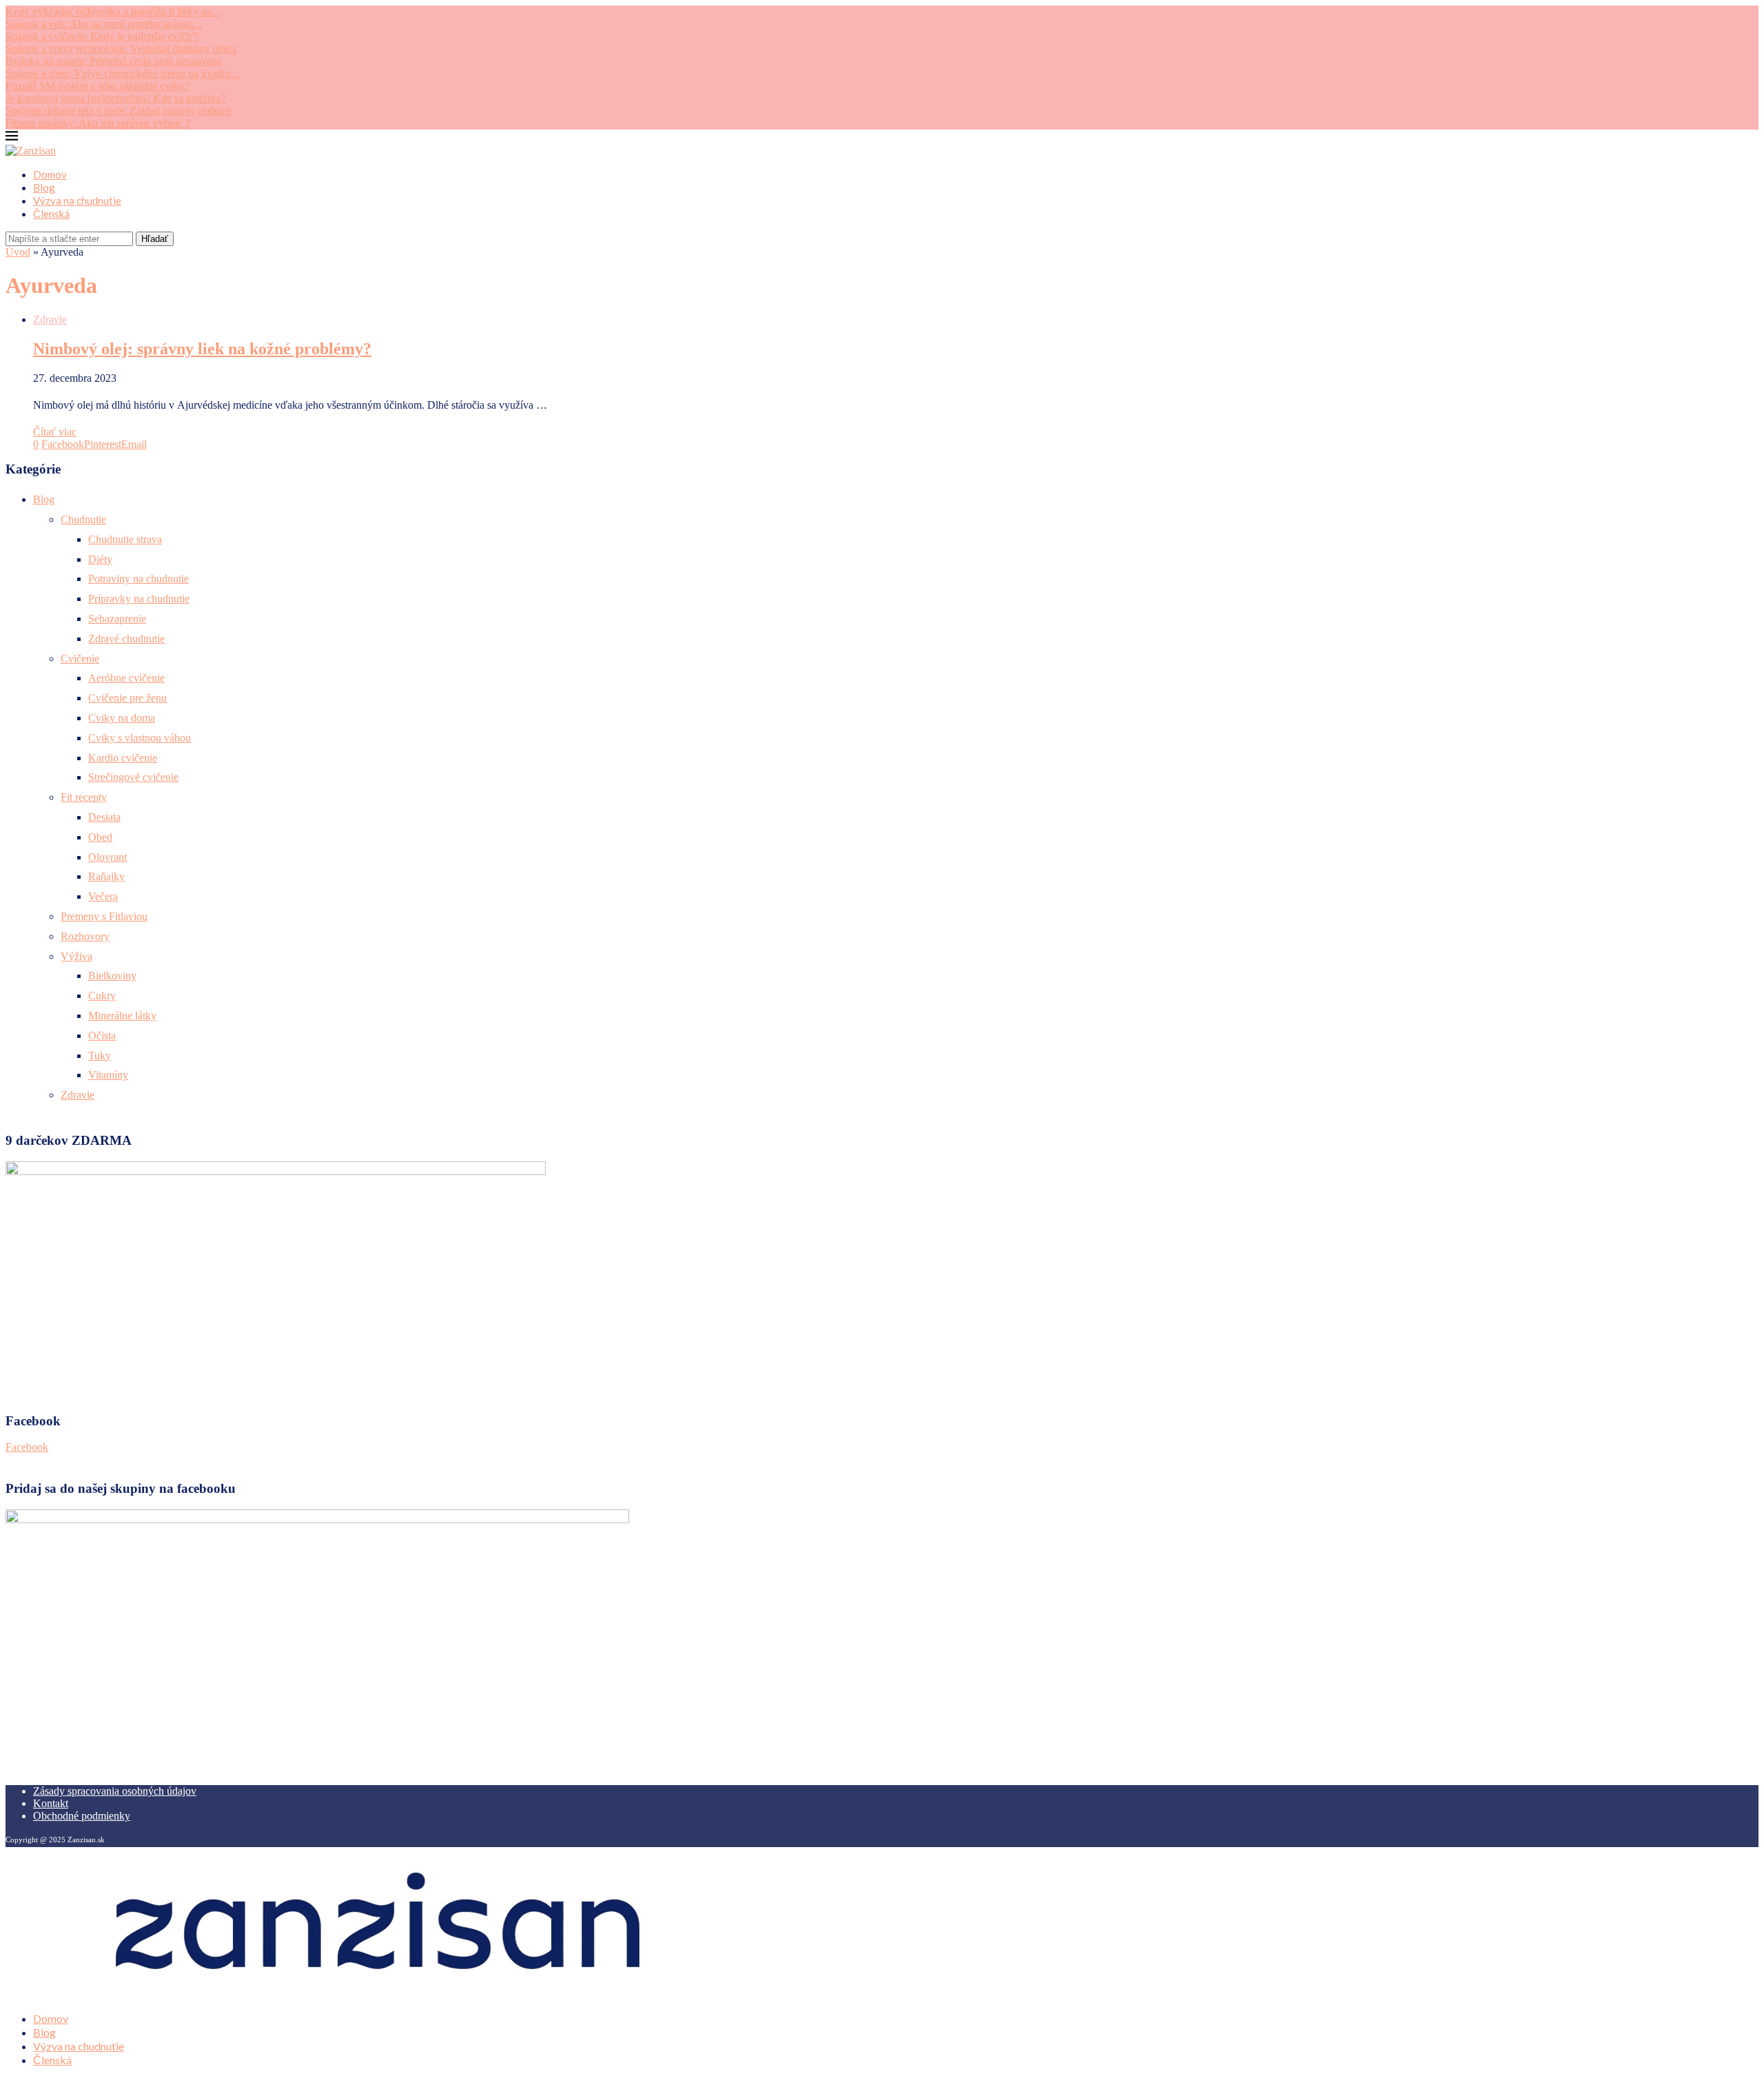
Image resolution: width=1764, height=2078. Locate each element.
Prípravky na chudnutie (139, 599)
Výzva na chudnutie (77, 201)
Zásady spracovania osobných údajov (115, 1791)
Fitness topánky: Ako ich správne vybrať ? (98, 123)
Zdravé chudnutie (126, 639)
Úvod (18, 252)
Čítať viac (55, 432)
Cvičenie (80, 659)
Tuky (100, 1056)
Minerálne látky (122, 1016)
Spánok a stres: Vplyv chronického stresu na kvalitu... (122, 73)
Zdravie (78, 1095)
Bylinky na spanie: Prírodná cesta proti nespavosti (114, 61)
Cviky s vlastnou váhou (140, 738)
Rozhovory (85, 936)
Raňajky (106, 876)
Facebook (27, 1447)
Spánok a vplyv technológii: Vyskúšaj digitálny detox (121, 49)
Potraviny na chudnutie (139, 579)
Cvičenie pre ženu (127, 698)
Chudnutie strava (125, 539)
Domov (50, 174)
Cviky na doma (122, 718)
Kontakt (51, 1803)
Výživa (76, 956)
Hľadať (155, 239)
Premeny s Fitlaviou (104, 916)
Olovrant (107, 857)
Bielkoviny (112, 976)
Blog (44, 187)
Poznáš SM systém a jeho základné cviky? (98, 86)
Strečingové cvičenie (133, 777)
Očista (102, 1036)
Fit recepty (84, 797)
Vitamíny (108, 1075)
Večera (103, 896)
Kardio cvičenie (123, 758)
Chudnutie (83, 519)
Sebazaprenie (117, 619)
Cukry (102, 996)
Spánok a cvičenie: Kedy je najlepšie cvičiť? (102, 36)
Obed (100, 837)
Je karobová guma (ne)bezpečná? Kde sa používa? (115, 98)
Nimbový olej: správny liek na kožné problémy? (202, 349)
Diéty (100, 559)
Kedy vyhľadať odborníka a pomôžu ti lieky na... (113, 11)
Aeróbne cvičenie (126, 678)
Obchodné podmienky (82, 1816)
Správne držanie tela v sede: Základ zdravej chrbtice (119, 111)
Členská (51, 214)
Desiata (104, 817)
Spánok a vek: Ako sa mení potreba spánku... (104, 24)
